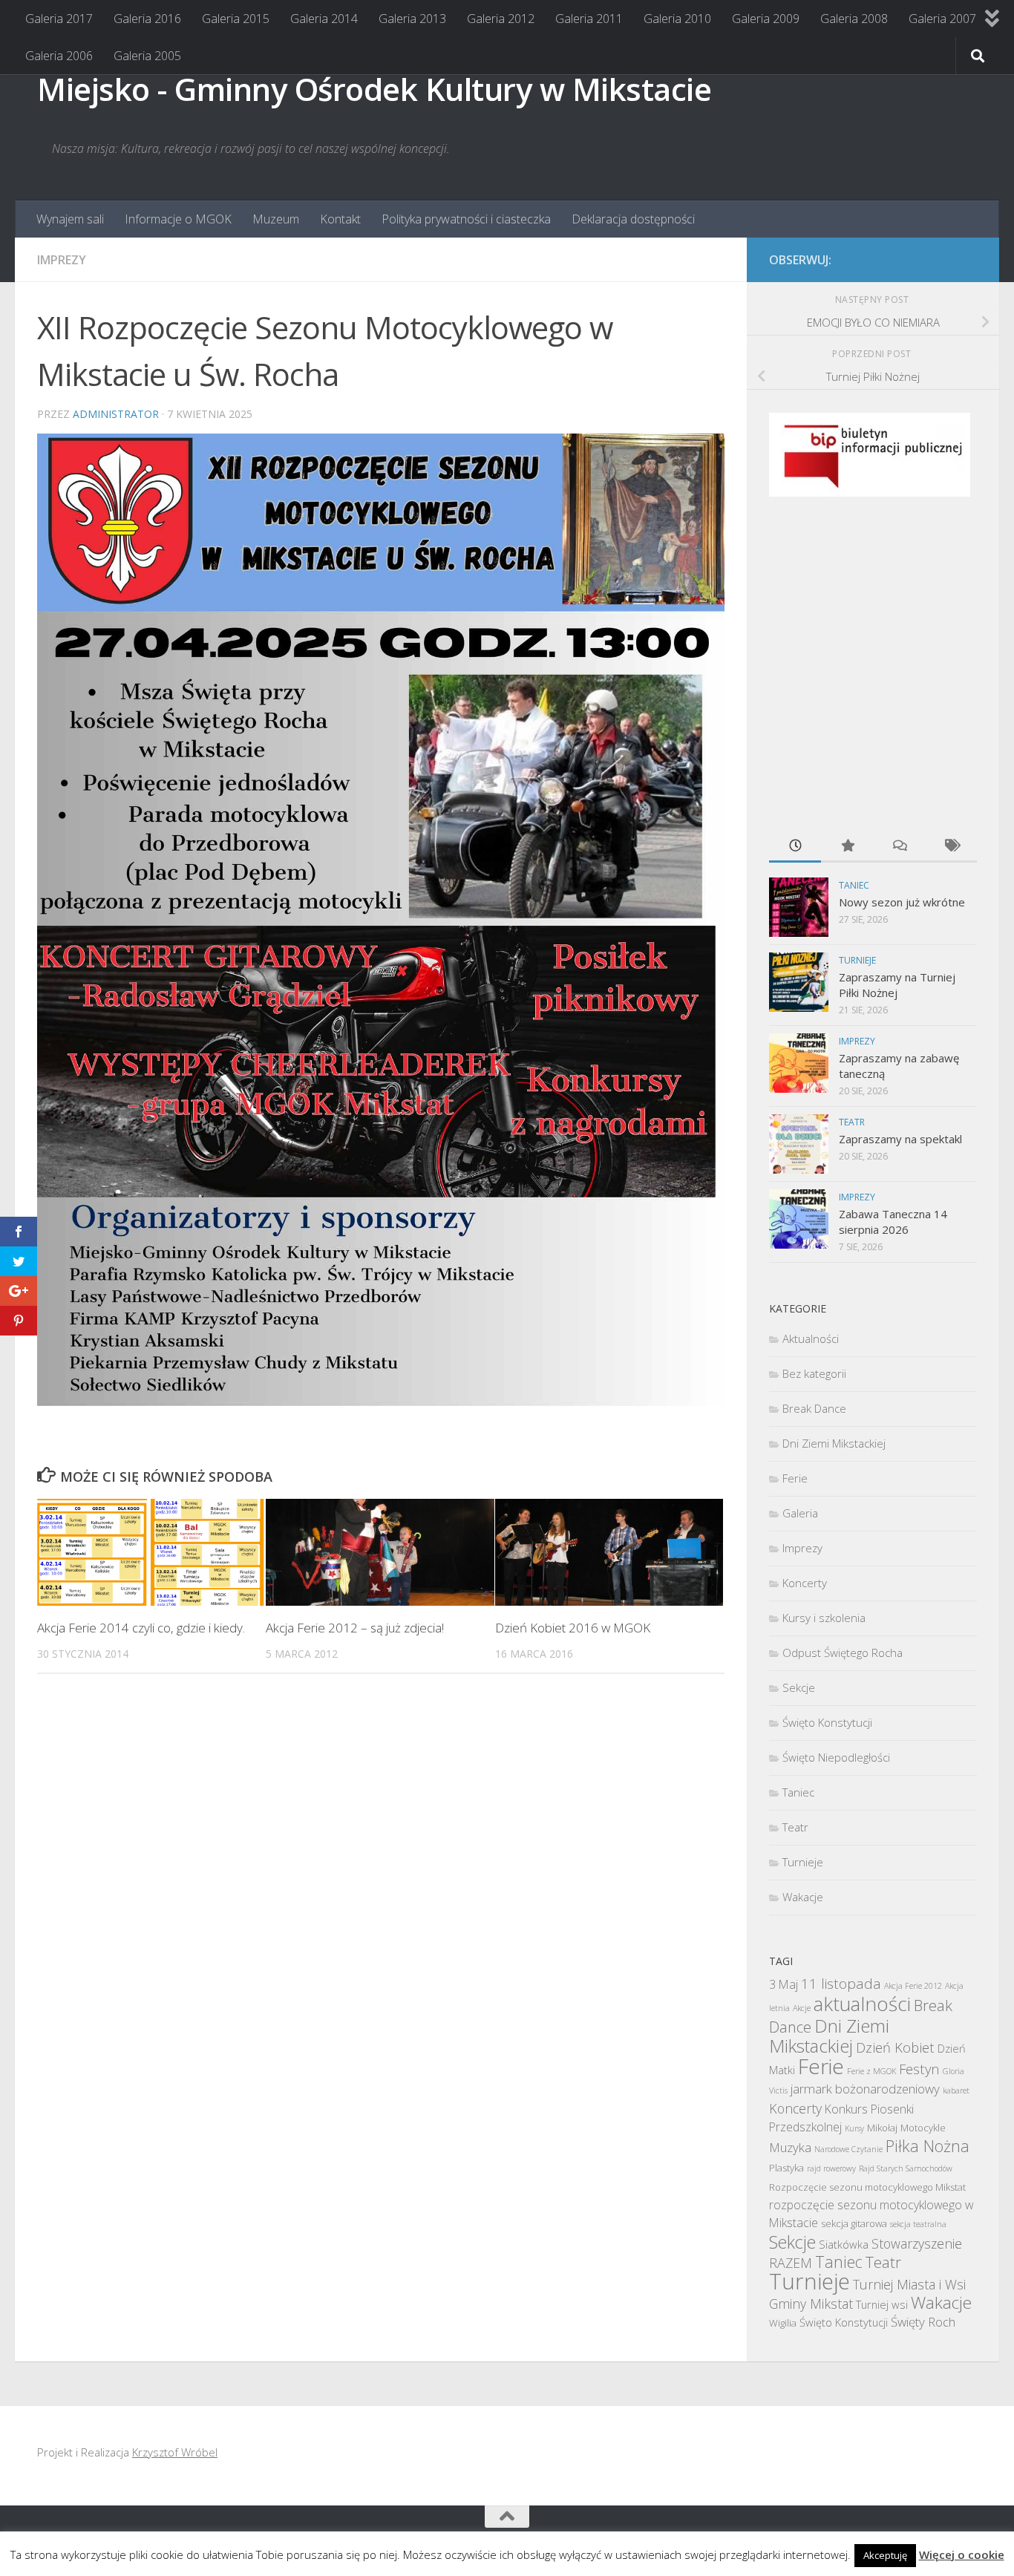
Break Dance (814, 1408)
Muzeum (276, 219)
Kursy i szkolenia (824, 1618)
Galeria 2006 (59, 56)
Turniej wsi (882, 2304)
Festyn (919, 2069)
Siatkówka (844, 2244)
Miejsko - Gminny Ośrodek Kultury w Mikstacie (374, 89)
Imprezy (62, 260)
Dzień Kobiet (895, 2047)
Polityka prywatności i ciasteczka (466, 219)
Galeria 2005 (147, 56)
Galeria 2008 (854, 19)
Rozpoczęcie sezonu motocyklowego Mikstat (867, 2187)
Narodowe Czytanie (848, 2149)
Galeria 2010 (677, 19)
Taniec (854, 885)
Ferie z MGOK (871, 2071)
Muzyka (790, 2147)
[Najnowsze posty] (795, 847)
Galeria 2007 (942, 19)
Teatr (852, 1122)
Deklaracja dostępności (633, 219)
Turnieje (857, 960)
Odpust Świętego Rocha (843, 1653)
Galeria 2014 (324, 19)
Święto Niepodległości (836, 1757)
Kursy (854, 2128)
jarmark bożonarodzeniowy (865, 2089)
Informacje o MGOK (178, 219)
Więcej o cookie (962, 2554)
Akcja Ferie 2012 (913, 1986)
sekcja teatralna (918, 2224)
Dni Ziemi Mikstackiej (834, 1443)
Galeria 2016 (147, 19)
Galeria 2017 (59, 19)
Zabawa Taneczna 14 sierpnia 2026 (893, 1222)
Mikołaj (882, 2128)
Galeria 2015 (236, 19)
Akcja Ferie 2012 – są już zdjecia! (355, 1627)
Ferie (795, 1478)
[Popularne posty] (847, 847)
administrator (116, 414)
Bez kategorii (814, 1373)
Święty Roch (923, 2322)
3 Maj (784, 1984)
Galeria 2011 (589, 19)
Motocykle (923, 2128)
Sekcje (799, 1687)
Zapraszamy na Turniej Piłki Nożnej (897, 985)
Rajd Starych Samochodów (906, 2168)
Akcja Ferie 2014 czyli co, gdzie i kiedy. (141, 1627)
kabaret (956, 2090)
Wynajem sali (70, 219)
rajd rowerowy (831, 2168)
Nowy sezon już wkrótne (902, 902)
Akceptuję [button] (885, 2555)
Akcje (802, 2008)
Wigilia (783, 2323)
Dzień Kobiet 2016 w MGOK (573, 1627)
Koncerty (805, 1583)
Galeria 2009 (766, 19)
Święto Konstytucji (827, 1722)
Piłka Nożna (928, 2146)
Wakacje (803, 1897)
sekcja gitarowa (854, 2223)
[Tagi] (951, 847)
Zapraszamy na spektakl (900, 1139)
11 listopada (841, 1984)
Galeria (800, 1513)
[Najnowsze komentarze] (899, 847)
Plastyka (786, 2168)
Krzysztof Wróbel (175, 2452)
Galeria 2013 (412, 19)
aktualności (862, 2004)
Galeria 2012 (501, 19)
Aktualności (811, 1338)
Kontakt (340, 219)
